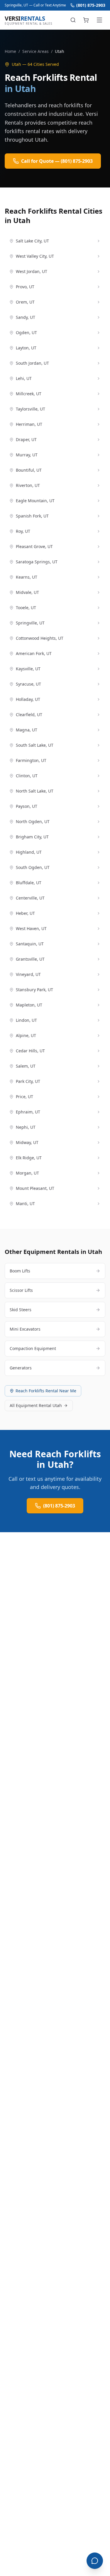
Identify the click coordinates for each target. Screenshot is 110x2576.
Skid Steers (21, 1310)
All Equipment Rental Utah (36, 1405)
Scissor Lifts (21, 1290)
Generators (21, 1368)
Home (10, 51)
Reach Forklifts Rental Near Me (46, 1391)
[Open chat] (95, 2561)
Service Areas (35, 51)
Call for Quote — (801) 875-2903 (57, 161)
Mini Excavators (25, 1329)
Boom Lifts (20, 1271)
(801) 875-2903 (91, 5)
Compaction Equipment (33, 1348)
